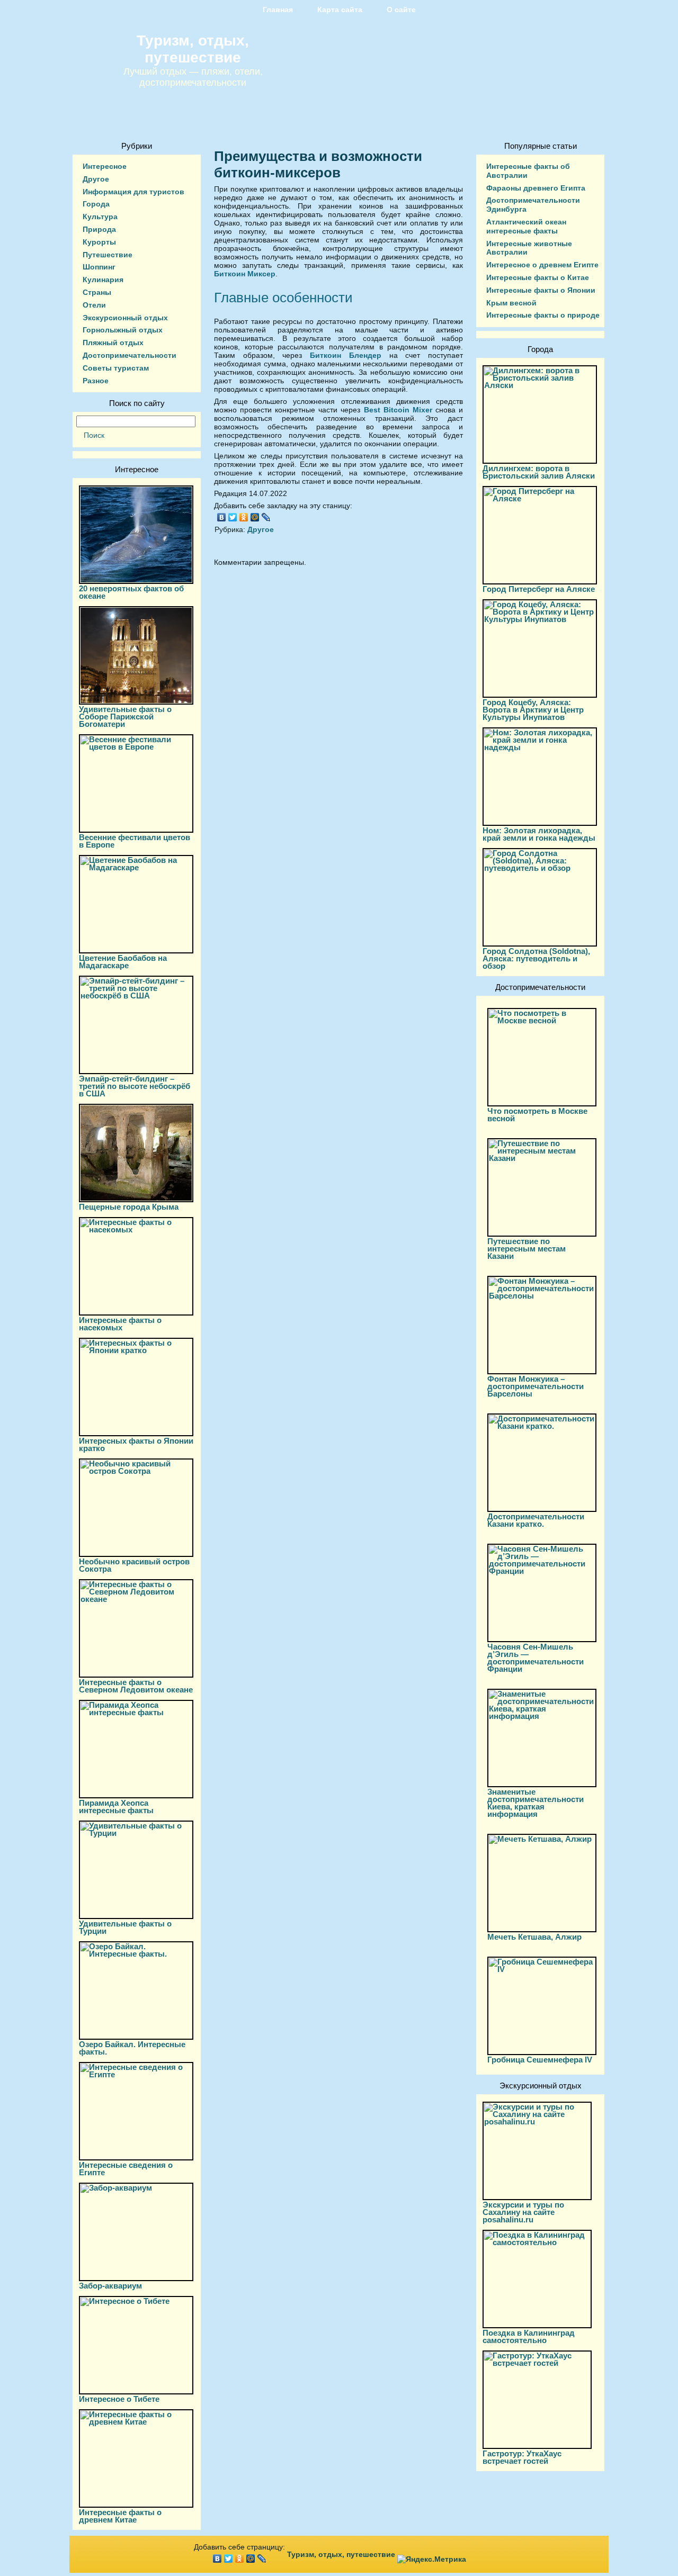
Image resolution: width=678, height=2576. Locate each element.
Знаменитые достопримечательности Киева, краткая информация (536, 1803)
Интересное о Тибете (119, 2399)
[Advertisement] (338, 670)
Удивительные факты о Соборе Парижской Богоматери (125, 717)
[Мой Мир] (255, 517)
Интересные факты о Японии (541, 290)
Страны (97, 292)
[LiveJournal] (266, 517)
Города (96, 204)
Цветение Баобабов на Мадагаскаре (123, 962)
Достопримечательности (130, 355)
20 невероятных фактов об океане (131, 592)
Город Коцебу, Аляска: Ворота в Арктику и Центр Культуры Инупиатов (533, 710)
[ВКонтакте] (222, 517)
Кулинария (103, 280)
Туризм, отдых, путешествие (193, 49)
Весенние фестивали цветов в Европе (135, 841)
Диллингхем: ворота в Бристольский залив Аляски (539, 472)
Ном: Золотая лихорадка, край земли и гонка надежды (539, 834)
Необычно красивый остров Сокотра (134, 1565)
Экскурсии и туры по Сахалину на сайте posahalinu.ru (523, 2212)
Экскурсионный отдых (125, 318)
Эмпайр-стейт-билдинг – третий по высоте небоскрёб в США (135, 1086)
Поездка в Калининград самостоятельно (529, 2336)
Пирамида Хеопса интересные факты (116, 1807)
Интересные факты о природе (543, 315)
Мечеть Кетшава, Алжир (534, 1937)
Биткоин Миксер (245, 274)
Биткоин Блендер (346, 355)
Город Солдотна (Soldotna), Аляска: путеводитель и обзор (536, 958)
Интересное (105, 166)
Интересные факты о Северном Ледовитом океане (136, 1686)
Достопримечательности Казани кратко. (536, 1520)
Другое (96, 179)
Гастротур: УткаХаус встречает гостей (522, 2457)
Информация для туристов (133, 192)
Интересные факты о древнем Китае (120, 2516)
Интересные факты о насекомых (120, 1324)
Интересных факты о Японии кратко (136, 1444)
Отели (94, 305)
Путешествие (108, 255)
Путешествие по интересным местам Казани (527, 1249)
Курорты (99, 242)
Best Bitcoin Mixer (398, 410)
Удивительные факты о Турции (125, 1927)
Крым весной (511, 303)
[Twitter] (233, 517)
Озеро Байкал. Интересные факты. (132, 2048)
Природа (99, 229)
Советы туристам (116, 368)
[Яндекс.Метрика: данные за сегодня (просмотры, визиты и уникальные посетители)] (432, 2559)
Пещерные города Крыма (129, 1207)
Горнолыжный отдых (123, 330)
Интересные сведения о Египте (126, 2169)
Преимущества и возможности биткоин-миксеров (318, 164)
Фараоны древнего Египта (536, 188)
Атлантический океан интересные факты (526, 226)
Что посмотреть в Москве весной (537, 1115)
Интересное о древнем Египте (542, 265)
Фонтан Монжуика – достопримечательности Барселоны (536, 1386)
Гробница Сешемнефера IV (540, 2060)
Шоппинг (99, 267)
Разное (96, 381)
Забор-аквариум (110, 2286)
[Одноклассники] (244, 517)
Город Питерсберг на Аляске (539, 589)
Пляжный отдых (113, 343)
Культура (100, 217)
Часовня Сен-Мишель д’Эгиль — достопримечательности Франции (536, 1658)
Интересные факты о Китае (538, 277)
